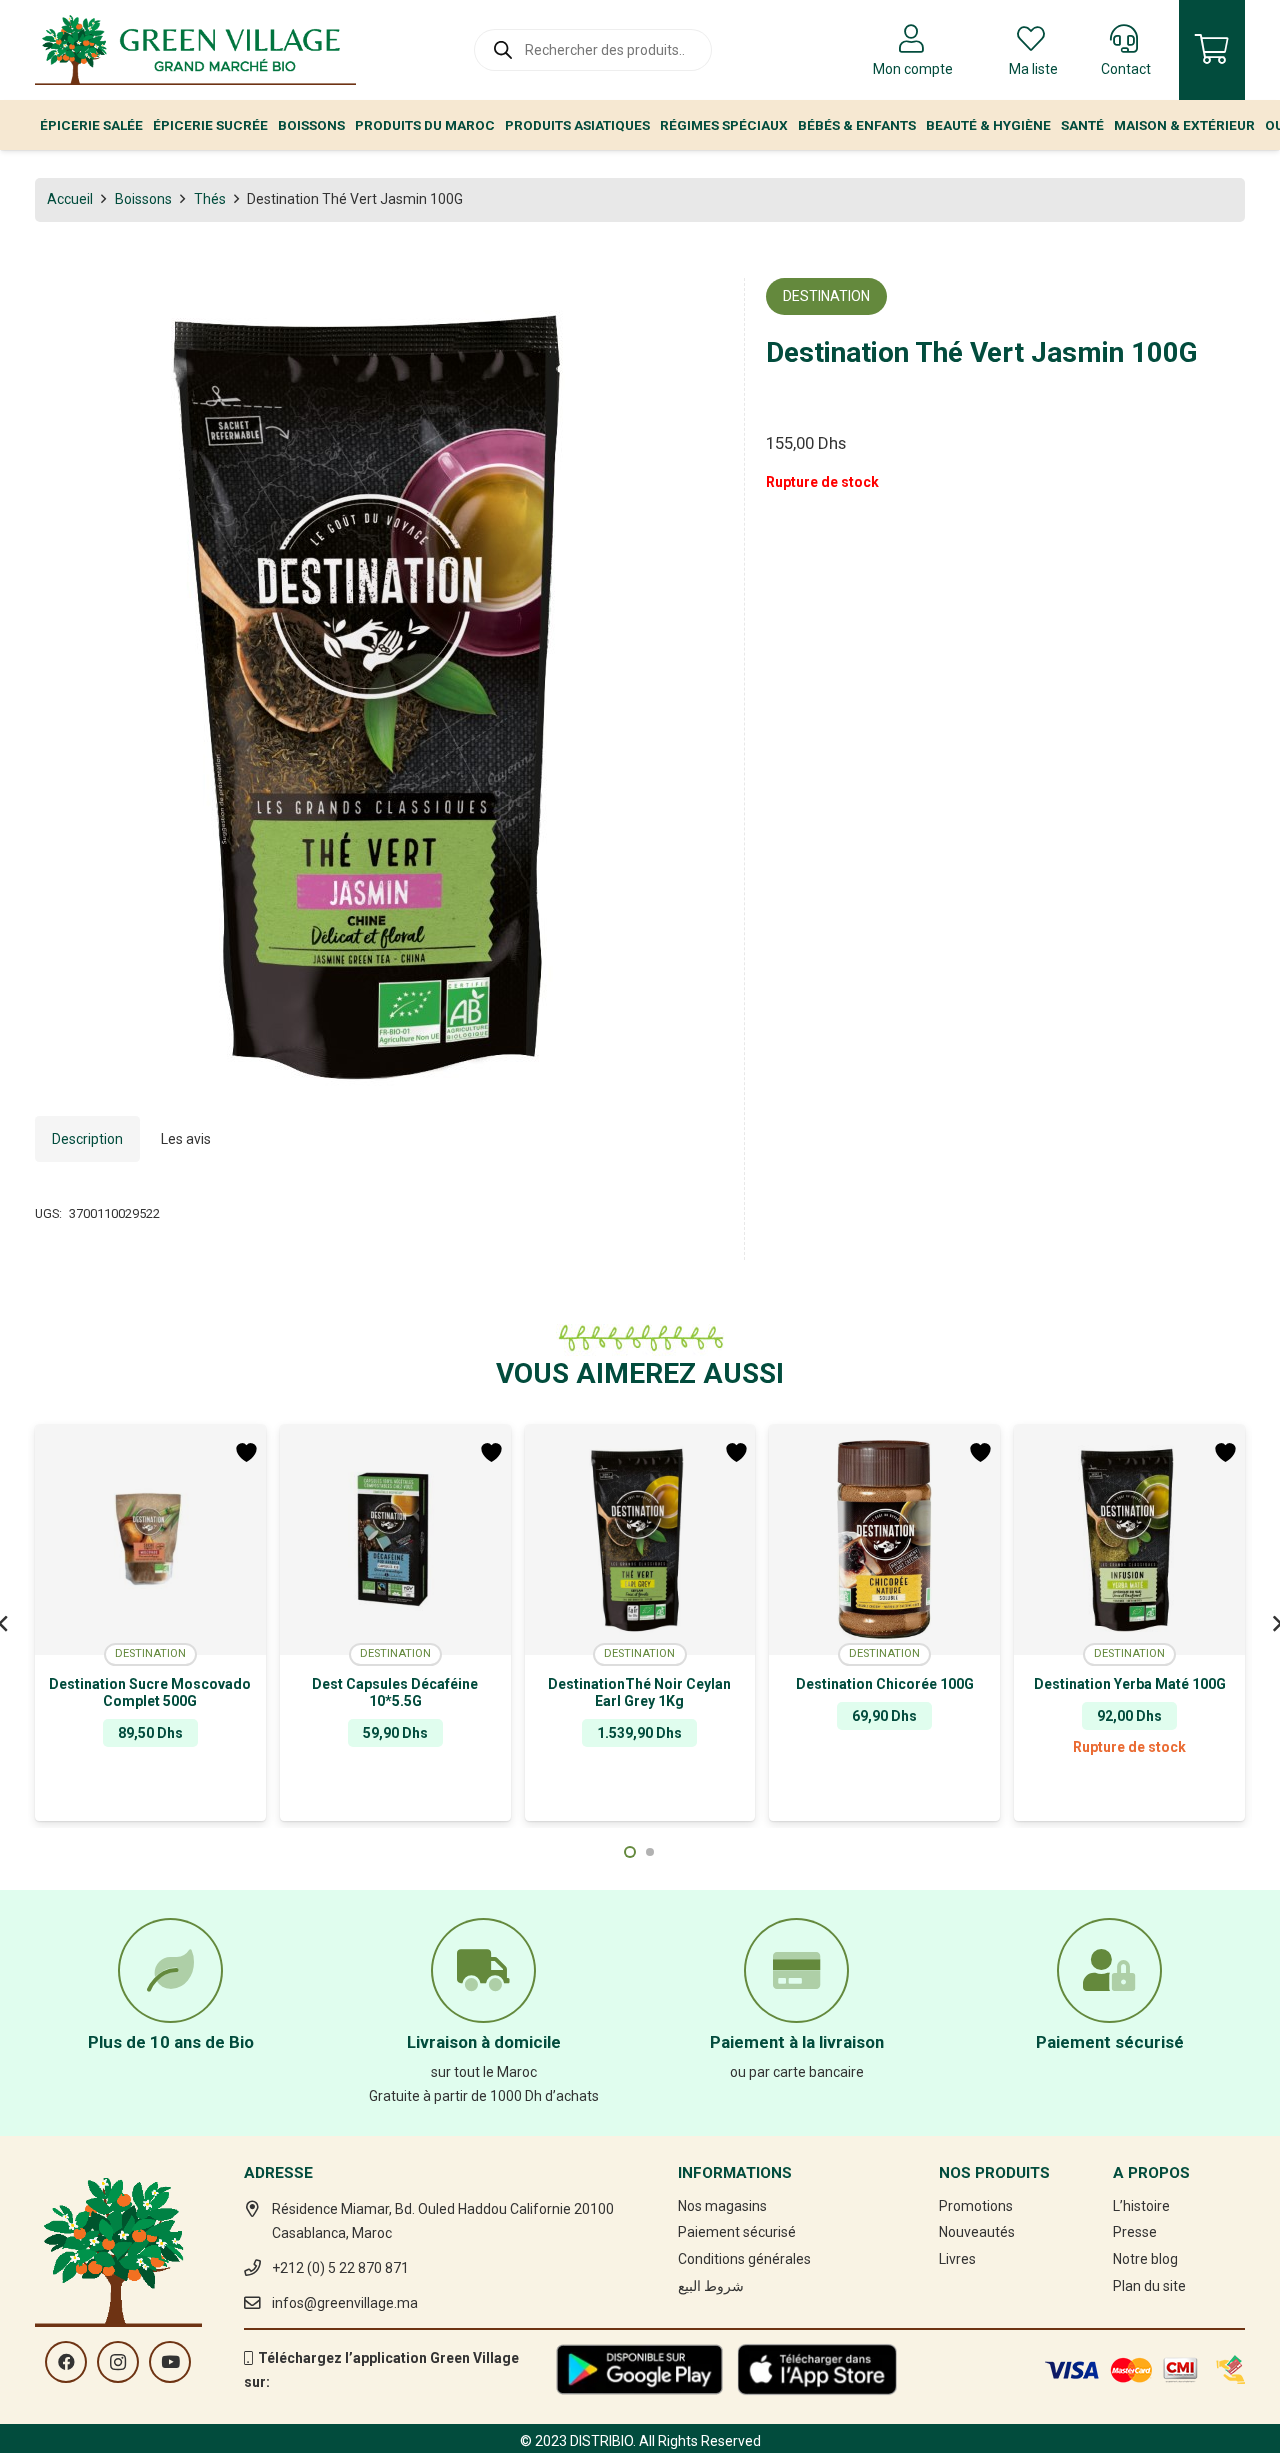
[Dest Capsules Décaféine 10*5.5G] (395, 1540)
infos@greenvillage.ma (345, 2303)
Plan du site (1149, 2286)
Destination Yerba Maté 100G (1130, 1684)
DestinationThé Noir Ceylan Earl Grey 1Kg (639, 1692)
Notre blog (1145, 2259)
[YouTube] (170, 2362)
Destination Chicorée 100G (885, 1684)
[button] (695, 306)
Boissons (143, 199)
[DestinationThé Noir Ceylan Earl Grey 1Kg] (640, 1540)
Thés (210, 199)
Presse (1135, 2232)
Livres (957, 2259)
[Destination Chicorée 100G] (884, 1540)
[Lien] (195, 50)
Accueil (70, 199)
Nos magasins (722, 2206)
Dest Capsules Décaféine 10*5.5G (395, 1692)
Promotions (976, 2206)
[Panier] (1212, 50)
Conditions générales (744, 2259)
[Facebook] (66, 2362)
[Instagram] (118, 2362)
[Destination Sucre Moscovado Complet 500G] (150, 1540)
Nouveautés (977, 2232)
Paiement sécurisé (737, 2232)
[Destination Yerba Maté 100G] (1129, 1540)
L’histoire (1141, 2206)
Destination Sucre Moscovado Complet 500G (150, 1692)
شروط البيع (711, 2286)
